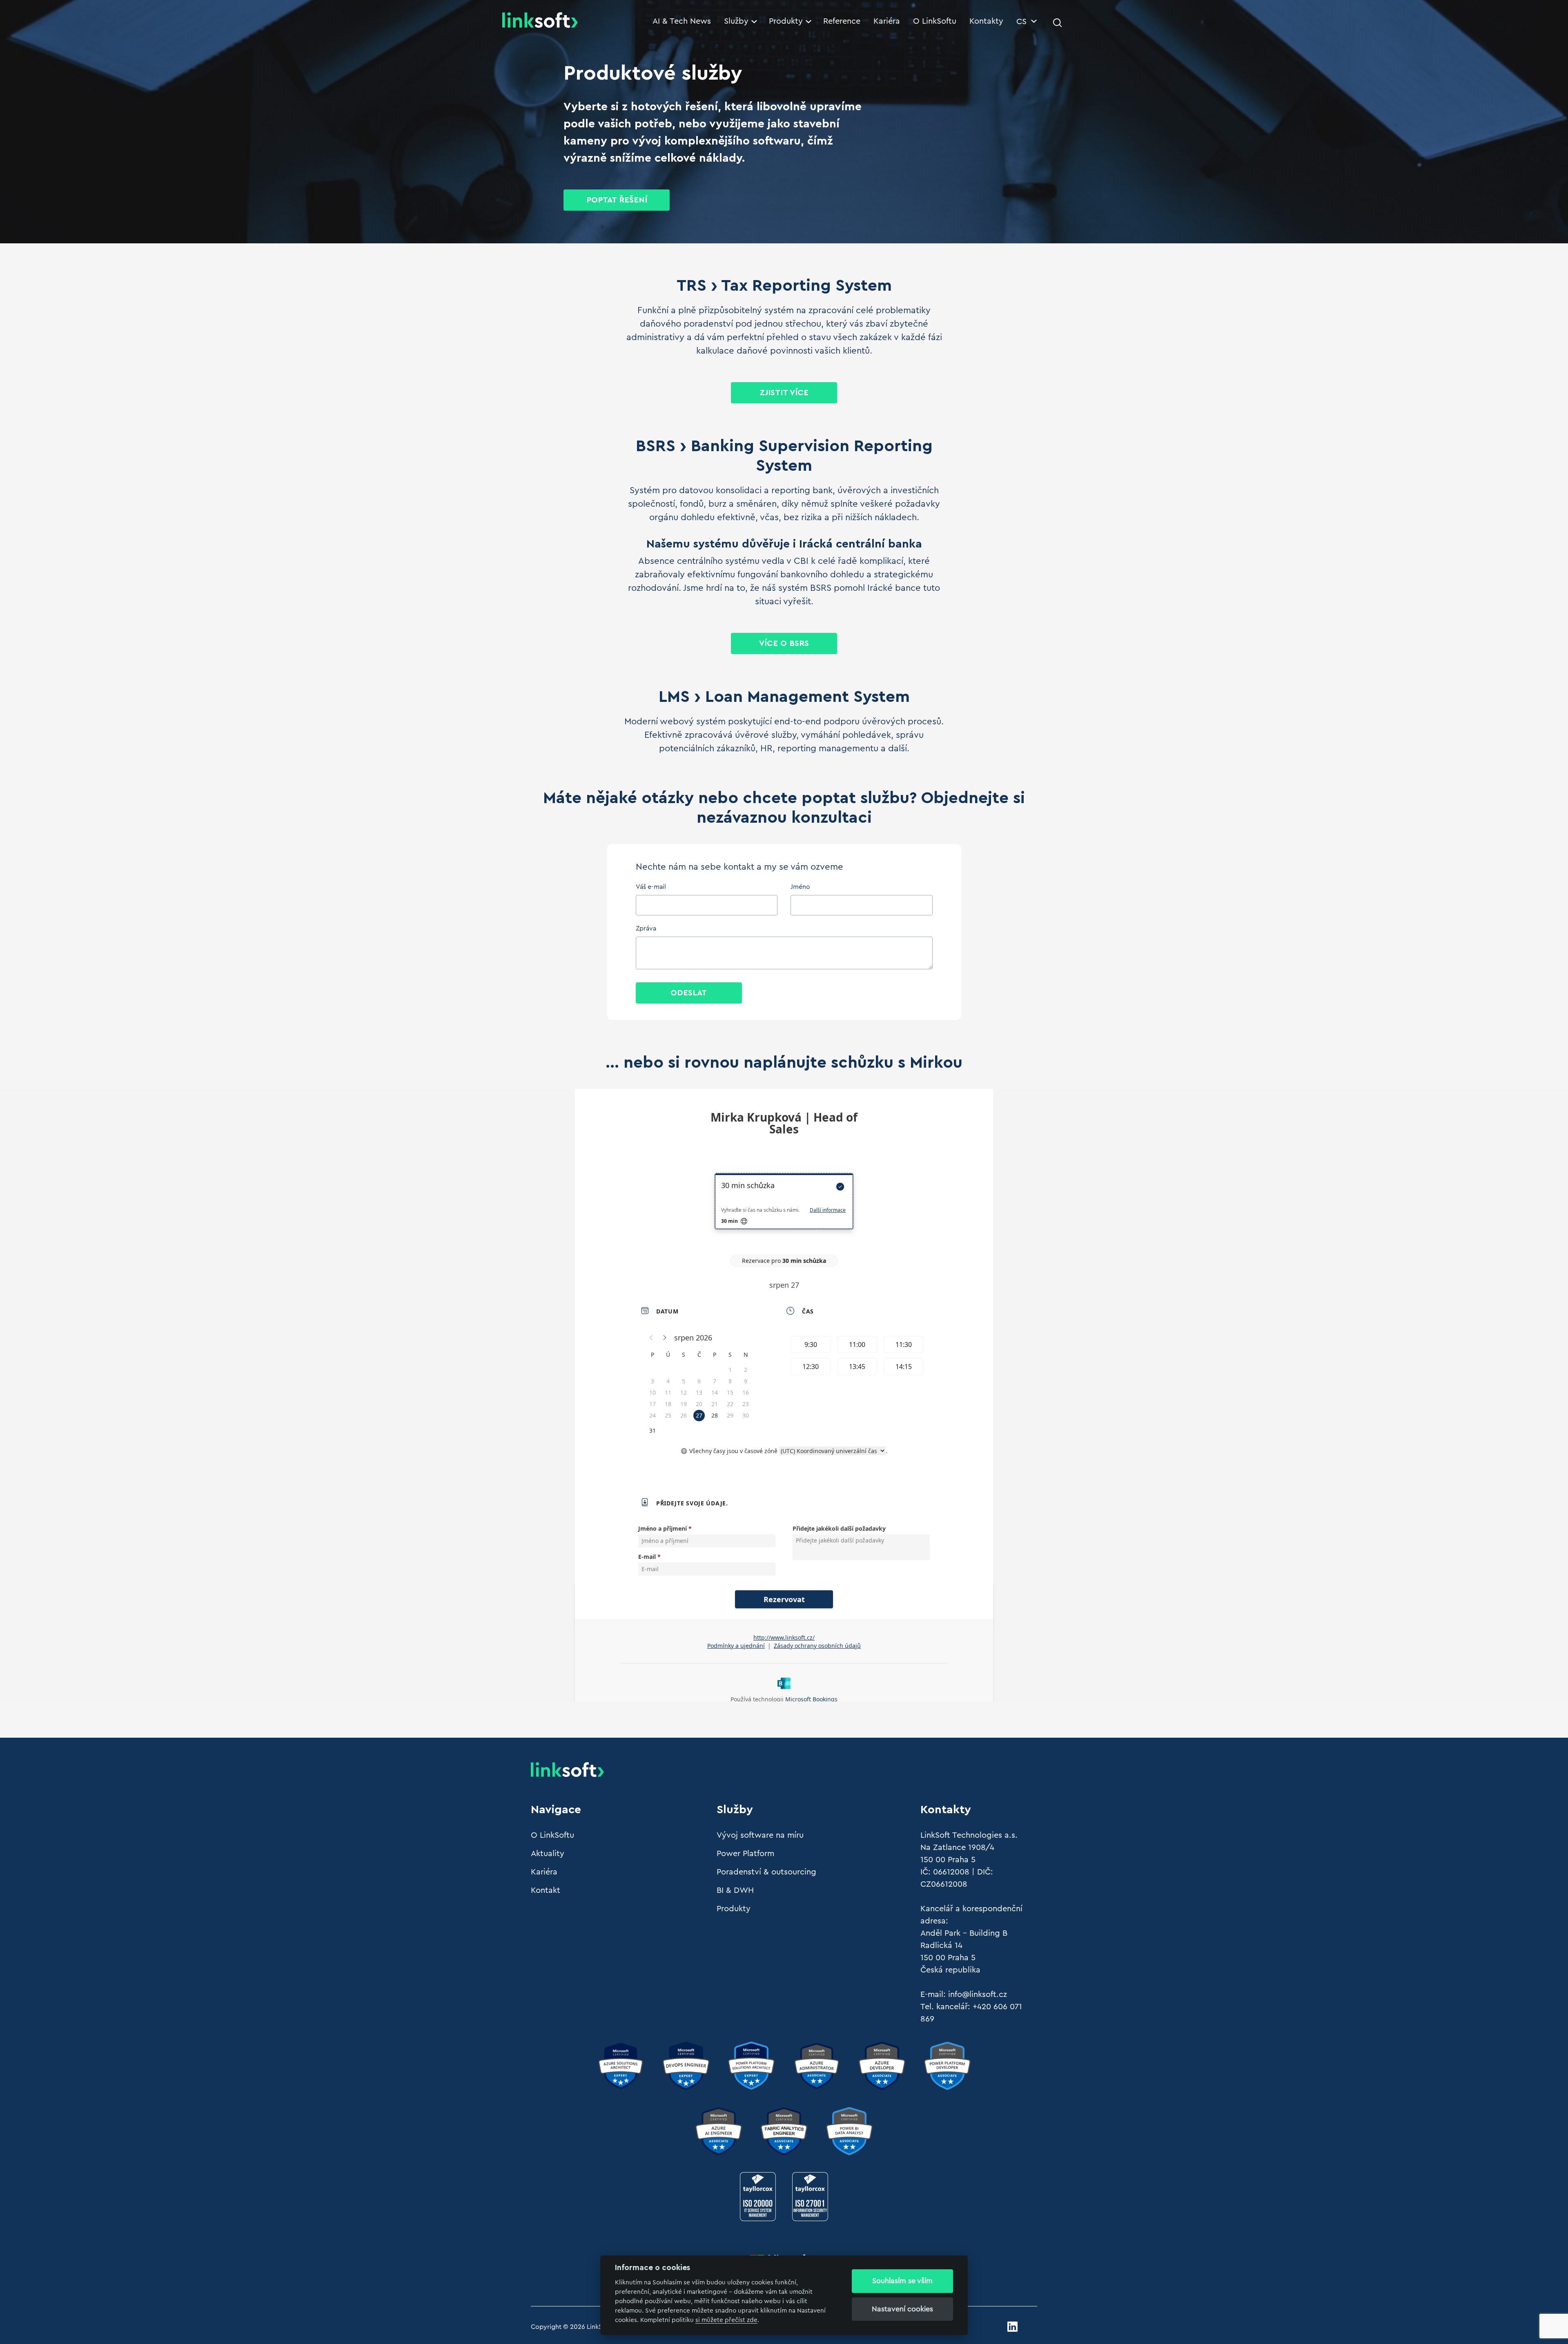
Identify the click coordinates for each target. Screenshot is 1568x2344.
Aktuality (548, 1854)
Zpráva (646, 928)
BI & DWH (735, 1890)
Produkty (786, 21)
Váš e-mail (651, 887)
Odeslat (689, 993)
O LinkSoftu (935, 21)
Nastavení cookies (902, 2309)
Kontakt (546, 1890)
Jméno (800, 887)
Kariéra (887, 21)
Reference (842, 21)
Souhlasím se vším (902, 2281)
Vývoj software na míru (760, 1835)
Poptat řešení (617, 200)
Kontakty (986, 21)
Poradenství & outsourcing (766, 1872)
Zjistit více (784, 393)
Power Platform (745, 1854)
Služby (736, 21)
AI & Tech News (682, 21)
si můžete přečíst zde (726, 2320)
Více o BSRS (784, 643)
